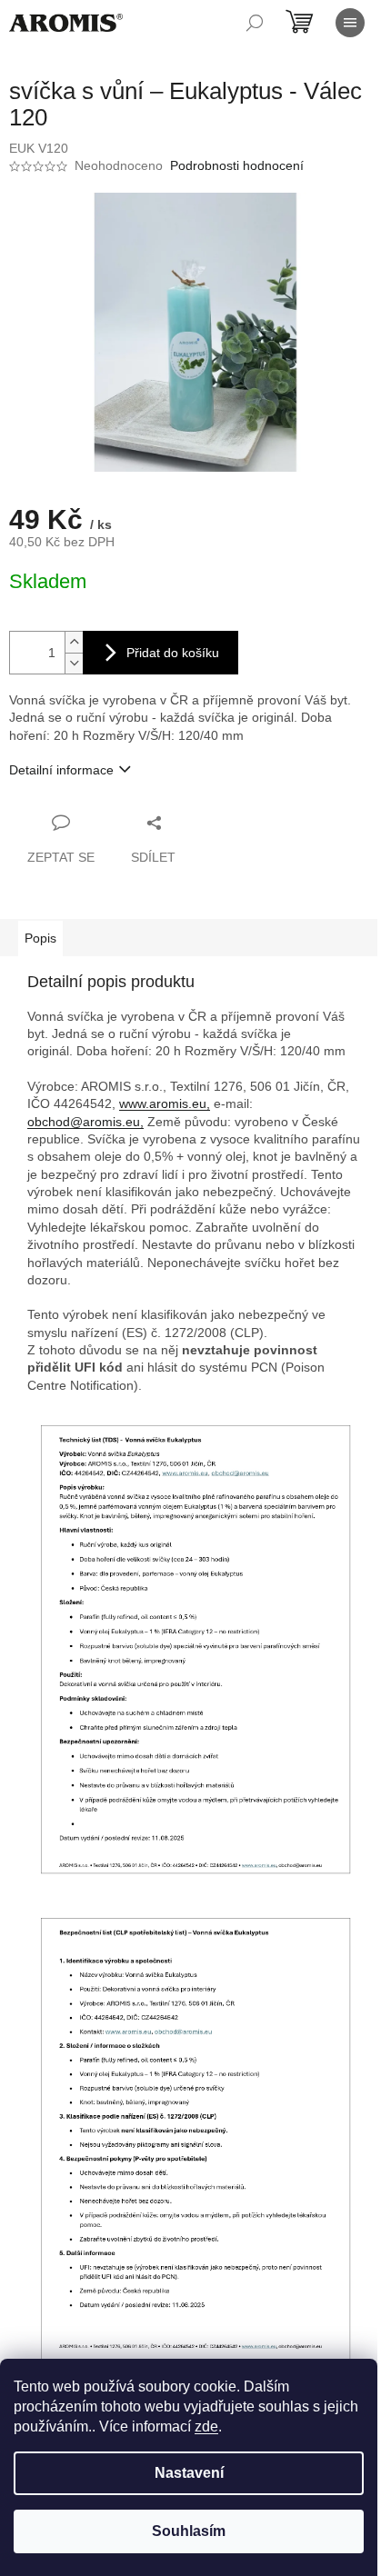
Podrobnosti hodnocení (237, 165)
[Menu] (350, 23)
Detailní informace (61, 770)
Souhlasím (189, 2531)
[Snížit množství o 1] (74, 663)
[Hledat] (255, 23)
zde (206, 2426)
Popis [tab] (40, 938)
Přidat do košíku (173, 653)
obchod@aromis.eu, (85, 1122)
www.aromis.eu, (165, 1103)
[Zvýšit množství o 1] (74, 642)
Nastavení (189, 2473)
